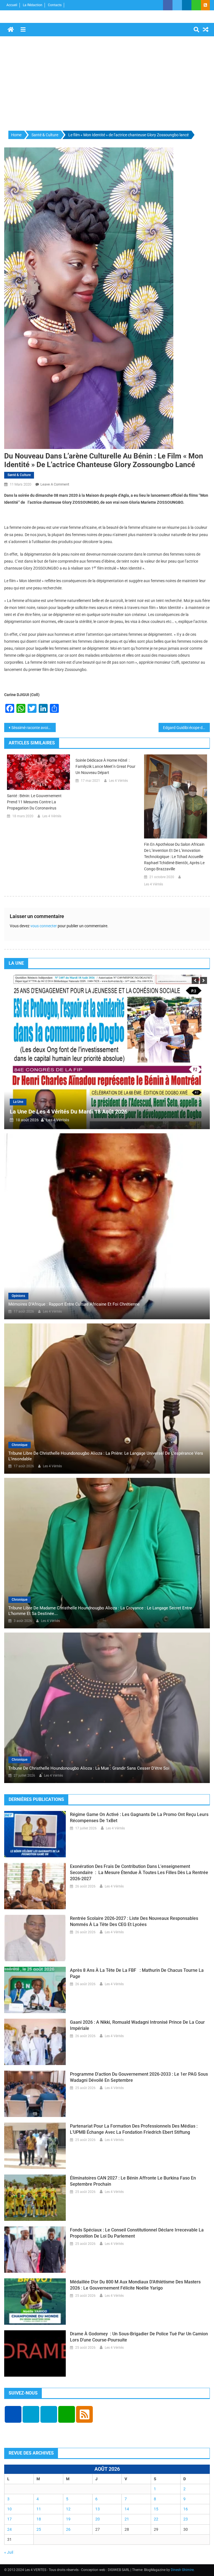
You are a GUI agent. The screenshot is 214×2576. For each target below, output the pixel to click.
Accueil (12, 5)
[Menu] (23, 30)
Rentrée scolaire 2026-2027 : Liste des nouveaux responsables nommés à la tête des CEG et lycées (134, 1921)
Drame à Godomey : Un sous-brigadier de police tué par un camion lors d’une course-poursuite (139, 2337)
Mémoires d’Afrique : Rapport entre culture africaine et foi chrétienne (74, 1304)
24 (9, 2529)
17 (9, 2519)
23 (186, 2519)
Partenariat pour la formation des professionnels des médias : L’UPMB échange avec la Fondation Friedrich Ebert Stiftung (134, 2129)
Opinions (18, 1296)
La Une (18, 1102)
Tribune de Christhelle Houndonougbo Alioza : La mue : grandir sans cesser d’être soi (89, 1768)
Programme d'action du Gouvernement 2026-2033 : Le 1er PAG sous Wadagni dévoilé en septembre (139, 2077)
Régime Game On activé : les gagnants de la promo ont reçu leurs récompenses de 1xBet (139, 1818)
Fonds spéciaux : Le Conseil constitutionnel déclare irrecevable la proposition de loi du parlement (137, 2233)
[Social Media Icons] (13, 2414)
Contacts (55, 5)
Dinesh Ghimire (182, 2570)
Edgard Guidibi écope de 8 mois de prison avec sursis (187, 728)
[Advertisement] (107, 84)
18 (39, 2519)
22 (156, 2519)
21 (127, 2519)
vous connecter (44, 926)
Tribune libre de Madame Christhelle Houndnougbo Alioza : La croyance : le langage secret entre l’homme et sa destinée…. (100, 1611)
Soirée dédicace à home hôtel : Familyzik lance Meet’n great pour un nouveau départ (105, 766)
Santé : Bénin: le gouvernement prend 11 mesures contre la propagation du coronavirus (34, 802)
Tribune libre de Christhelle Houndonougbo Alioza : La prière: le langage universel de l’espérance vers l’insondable (106, 1456)
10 (9, 2509)
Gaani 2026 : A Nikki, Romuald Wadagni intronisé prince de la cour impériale (137, 2025)
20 (98, 2519)
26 (68, 2529)
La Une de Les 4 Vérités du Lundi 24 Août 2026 (68, 1112)
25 (39, 2529)
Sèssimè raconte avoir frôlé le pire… (34, 728)
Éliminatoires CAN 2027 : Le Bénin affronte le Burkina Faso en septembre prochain (133, 2181)
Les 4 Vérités (52, 816)
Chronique (20, 1445)
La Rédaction (33, 5)
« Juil (9, 2552)
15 (156, 2509)
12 (68, 2509)
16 (186, 2509)
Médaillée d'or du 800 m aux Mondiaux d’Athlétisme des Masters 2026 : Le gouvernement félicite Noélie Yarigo (135, 2285)
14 (127, 2509)
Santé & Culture (19, 475)
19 (68, 2519)
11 (39, 2509)
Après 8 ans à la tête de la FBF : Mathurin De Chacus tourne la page (137, 1973)
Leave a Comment (55, 484)
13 (98, 2509)
